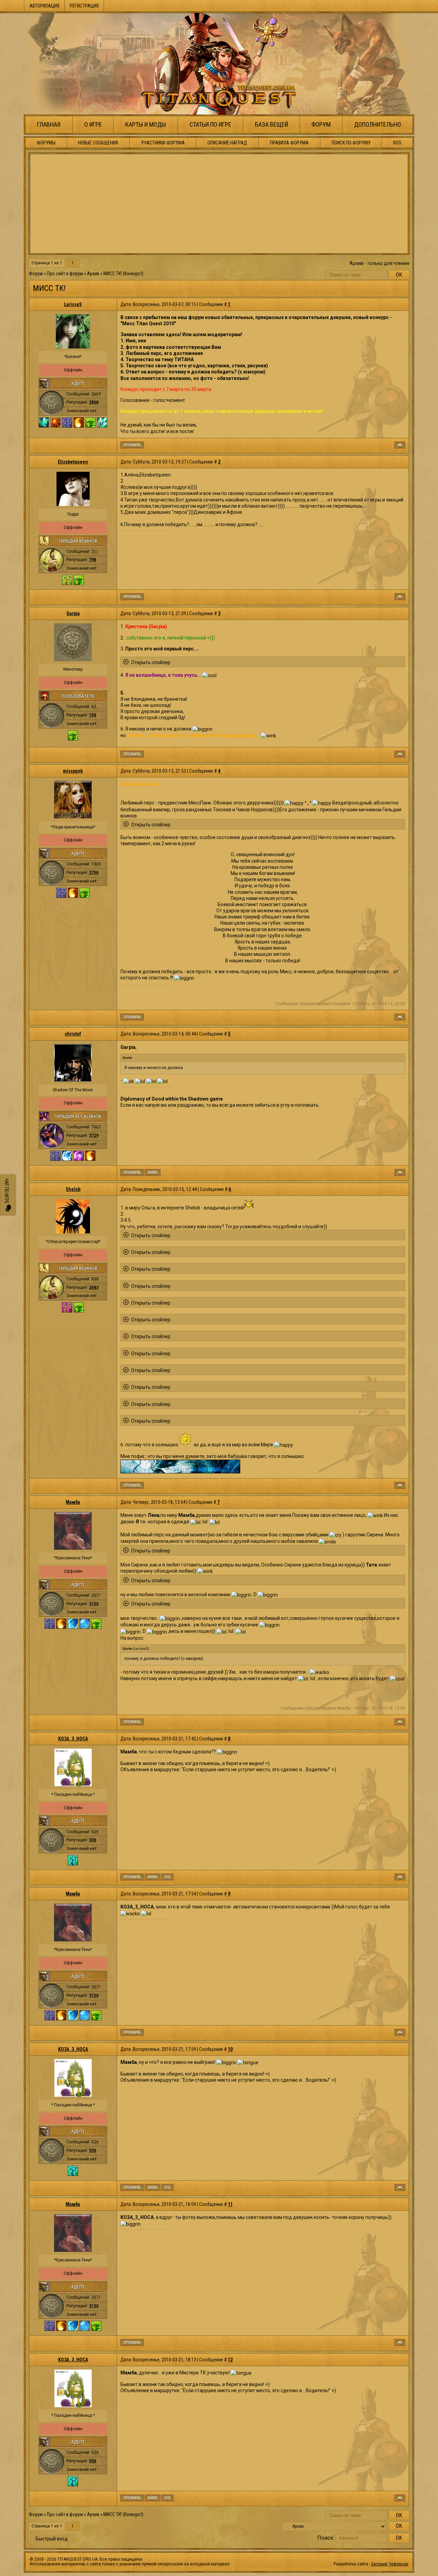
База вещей (272, 124)
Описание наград (227, 143)
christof (73, 1034)
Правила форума (289, 143)
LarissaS (73, 304)
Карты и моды (146, 124)
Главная (49, 124)
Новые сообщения (98, 143)
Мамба (73, 1502)
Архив (93, 274)
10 (230, 2049)
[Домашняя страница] (153, 1172)
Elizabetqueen (73, 462)
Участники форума (163, 143)
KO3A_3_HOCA (73, 1739)
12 (230, 2360)
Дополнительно (378, 124)
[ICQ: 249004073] (168, 1877)
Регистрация (84, 6)
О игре (93, 124)
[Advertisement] (219, 204)
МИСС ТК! (113, 274)
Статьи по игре (210, 124)
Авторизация (44, 6)
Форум (321, 124)
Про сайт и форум (65, 274)
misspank (73, 771)
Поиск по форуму (351, 143)
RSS (397, 143)
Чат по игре (7, 1191)
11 (230, 2204)
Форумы (46, 143)
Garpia (73, 613)
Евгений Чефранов (390, 2564)
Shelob (73, 1189)
